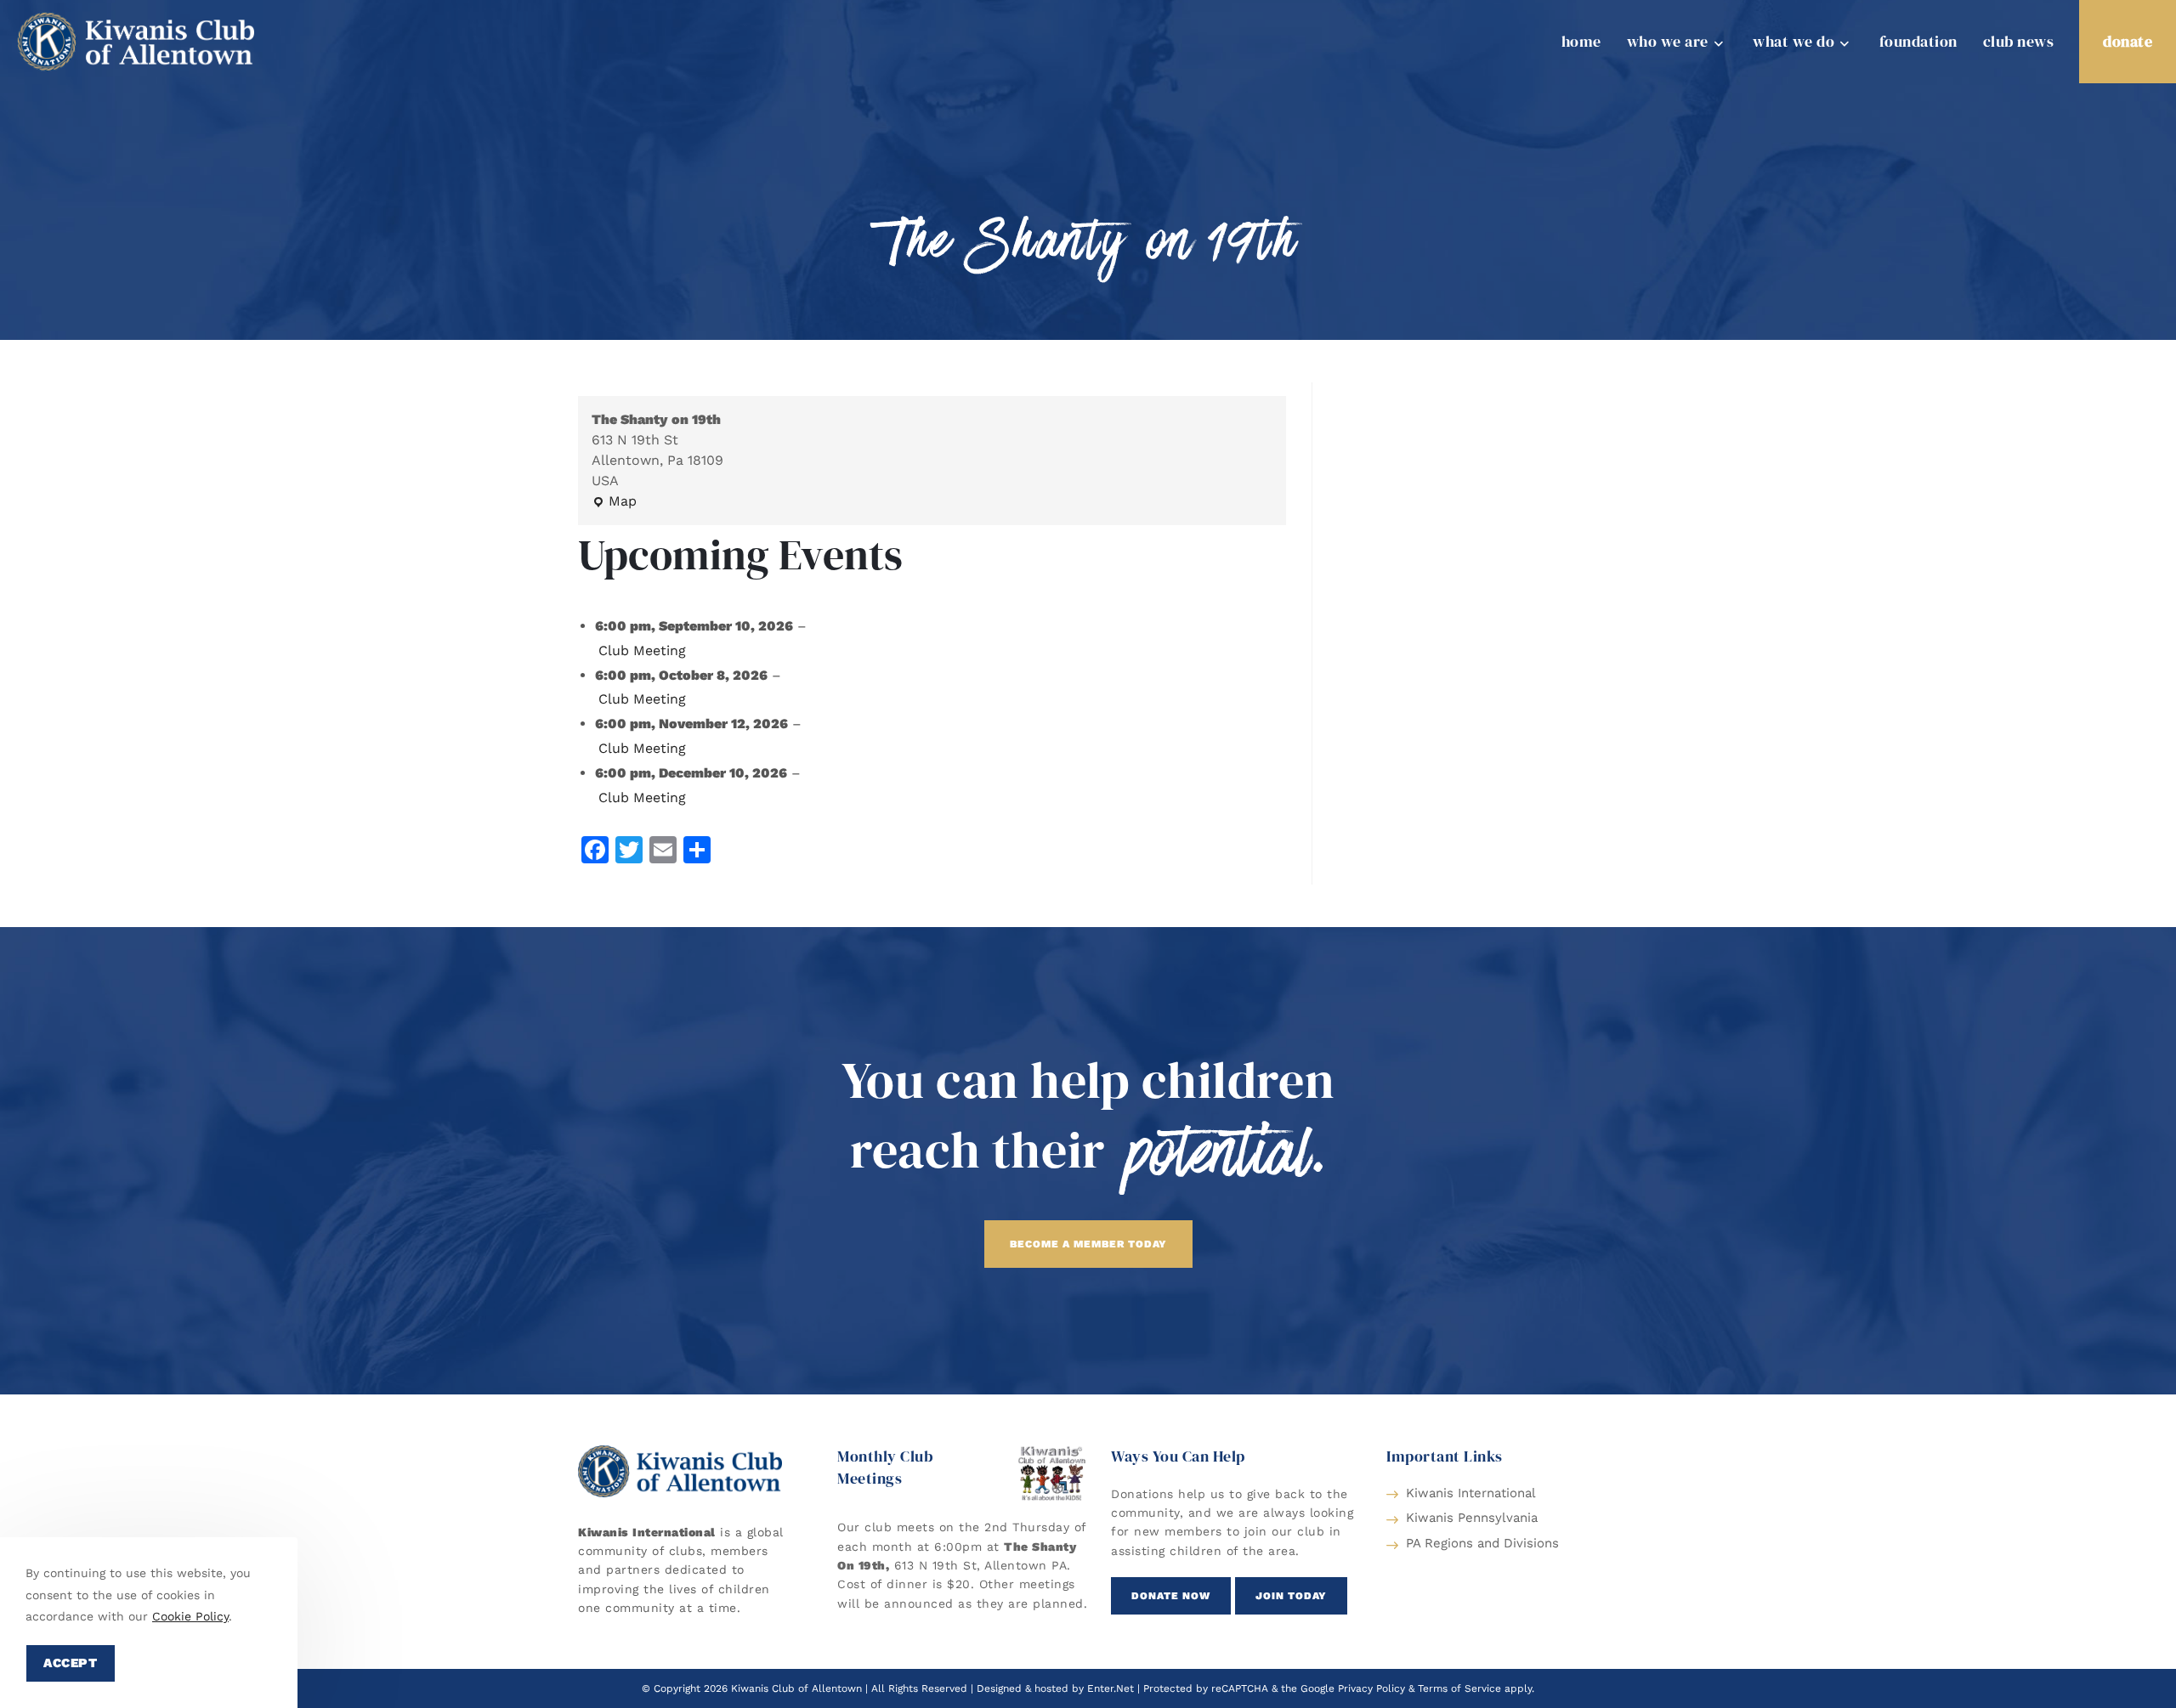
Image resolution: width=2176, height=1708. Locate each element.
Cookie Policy (190, 1616)
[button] (1088, 1244)
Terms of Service (1459, 1688)
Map (614, 500)
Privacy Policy (1371, 1688)
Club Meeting (642, 650)
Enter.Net (1111, 1688)
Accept (71, 1663)
